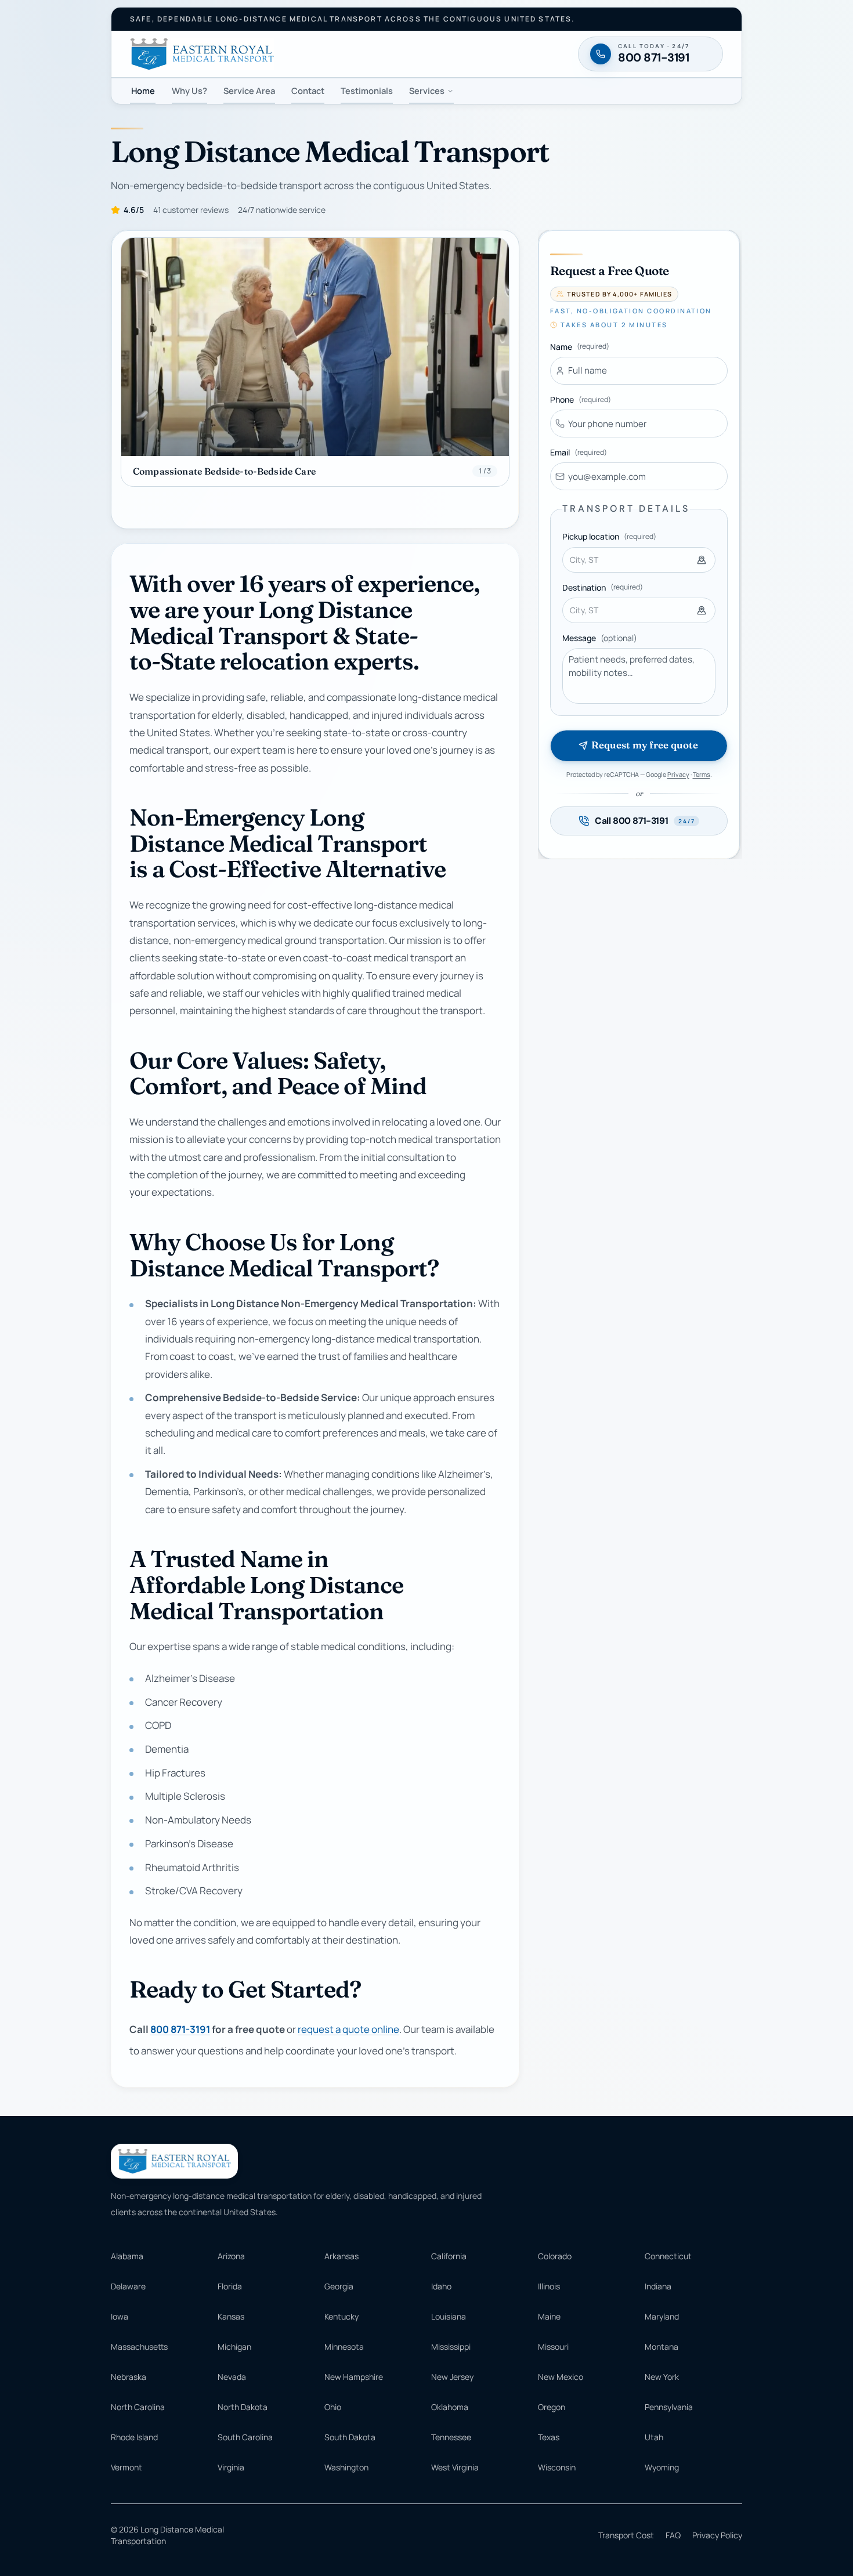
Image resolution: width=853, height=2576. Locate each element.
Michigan (234, 2347)
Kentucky (341, 2316)
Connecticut (668, 2256)
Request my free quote (644, 745)
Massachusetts (139, 2347)
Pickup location (609, 536)
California (449, 2256)
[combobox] (639, 560)
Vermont (126, 2467)
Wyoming (662, 2467)
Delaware (128, 2286)
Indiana (658, 2286)
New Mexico (561, 2377)
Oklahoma (450, 2407)
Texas (549, 2437)
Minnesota (344, 2347)
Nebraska (129, 2377)
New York (662, 2377)
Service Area (249, 91)
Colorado (555, 2256)
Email (579, 452)
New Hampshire (354, 2377)
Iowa (120, 2316)
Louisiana (449, 2316)
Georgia (339, 2286)
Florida (230, 2286)
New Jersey (452, 2377)
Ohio (333, 2407)
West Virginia (455, 2467)
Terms (702, 774)
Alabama (127, 2256)
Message (600, 638)
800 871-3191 (180, 2029)
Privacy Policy (717, 2535)
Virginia (231, 2467)
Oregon (552, 2407)
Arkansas (341, 2256)
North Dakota (243, 2407)
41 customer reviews (191, 210)
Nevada (232, 2377)
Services (427, 91)
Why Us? (189, 91)
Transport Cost (626, 2535)
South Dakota (350, 2437)
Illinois (549, 2286)
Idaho (441, 2286)
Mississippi (451, 2347)
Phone (581, 399)
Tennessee (451, 2437)
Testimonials (367, 91)
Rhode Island (134, 2437)
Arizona (231, 2256)
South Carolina (245, 2437)
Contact (308, 91)
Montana (662, 2347)
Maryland (662, 2316)
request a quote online (348, 2029)
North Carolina (138, 2407)
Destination (603, 587)
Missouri (553, 2347)
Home (143, 91)
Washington (346, 2467)
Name (580, 347)
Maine (549, 2316)
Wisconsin (557, 2467)
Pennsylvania (669, 2407)
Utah (654, 2437)
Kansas (231, 2316)
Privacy (678, 774)
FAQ (673, 2535)
